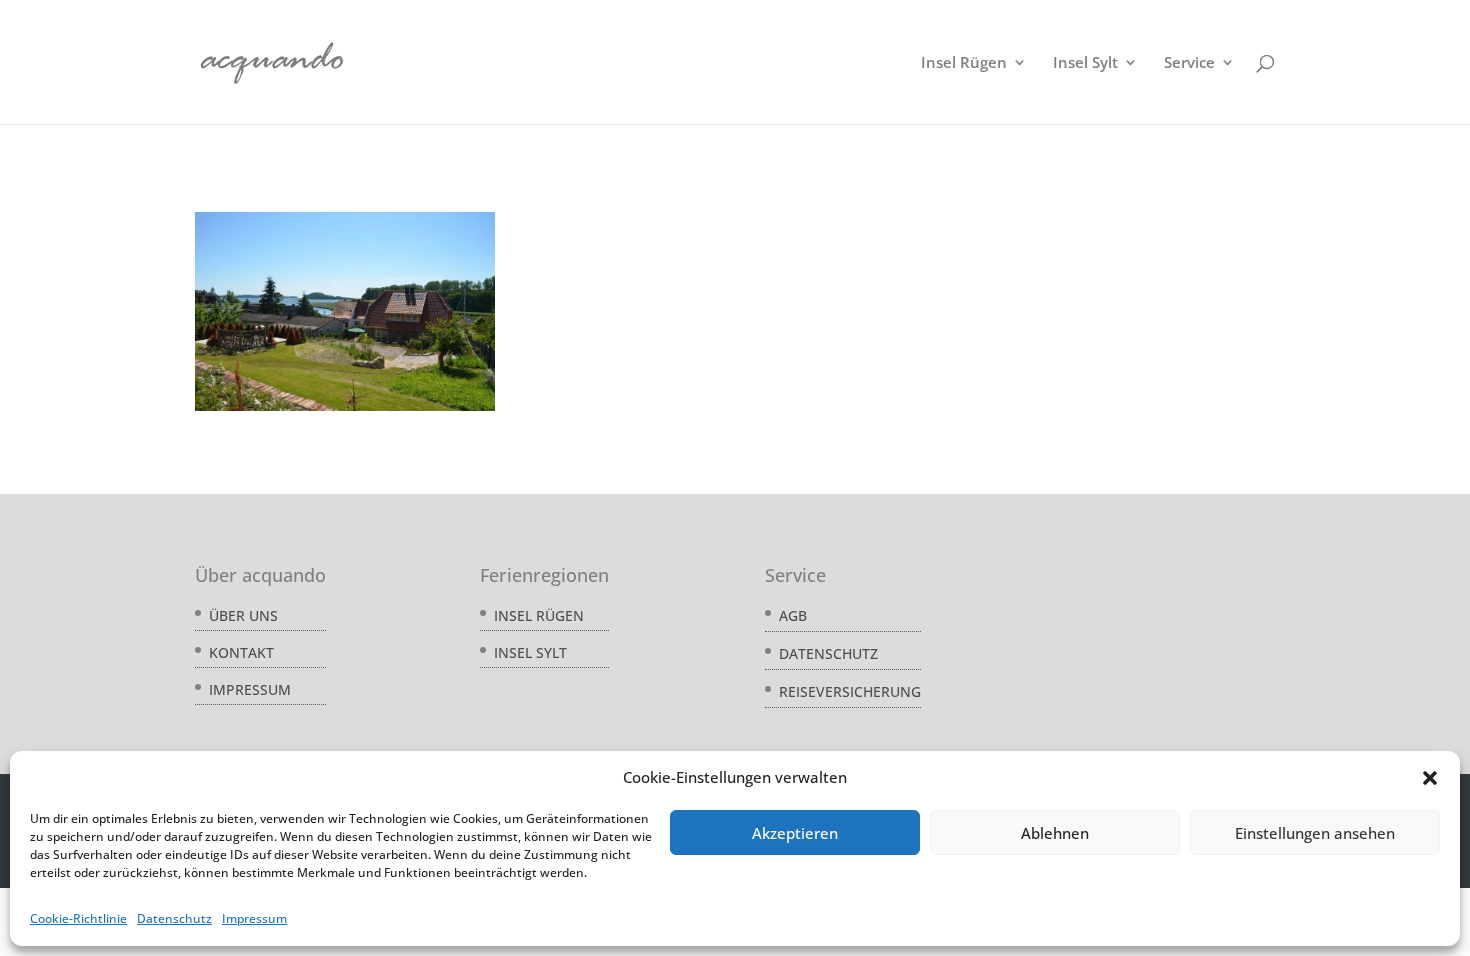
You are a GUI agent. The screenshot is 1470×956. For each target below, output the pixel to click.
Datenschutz (174, 918)
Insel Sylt (1085, 63)
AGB (793, 615)
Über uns (243, 615)
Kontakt (241, 652)
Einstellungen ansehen (1315, 833)
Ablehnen (1055, 833)
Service (1189, 63)
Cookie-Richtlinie (78, 918)
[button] (1430, 778)
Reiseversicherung (850, 691)
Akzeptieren (795, 833)
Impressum (254, 918)
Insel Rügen (964, 63)
